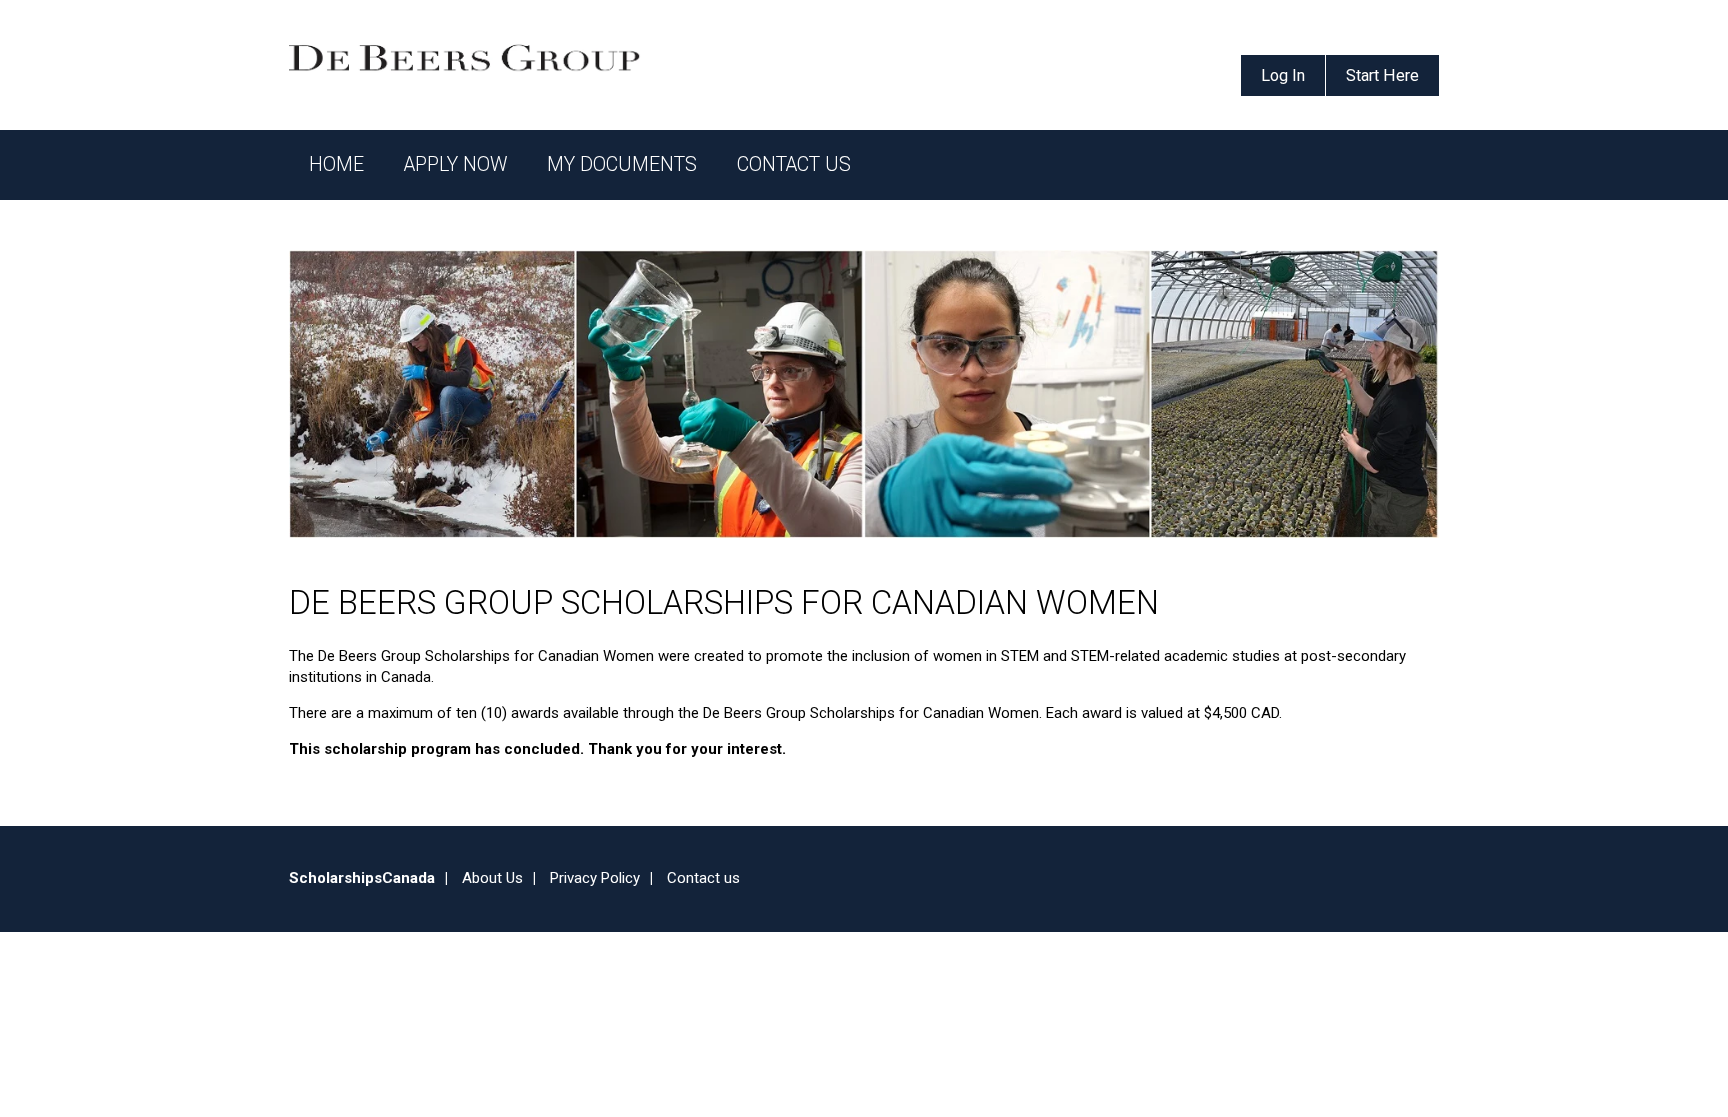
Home (336, 164)
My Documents (622, 164)
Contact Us (794, 164)
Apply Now (455, 164)
